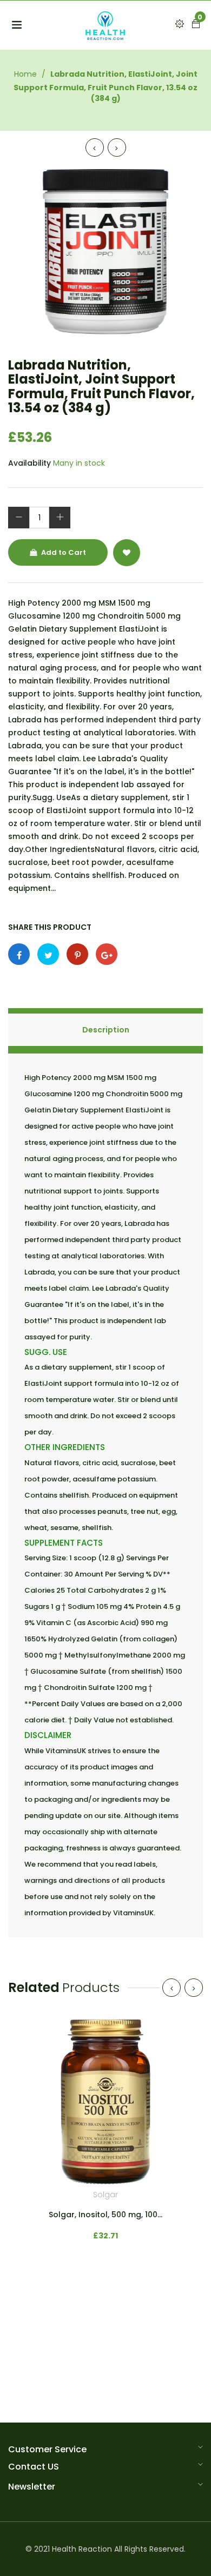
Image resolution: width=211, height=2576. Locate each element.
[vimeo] (77, 954)
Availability (29, 463)
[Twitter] (48, 954)
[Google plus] (107, 954)
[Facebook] (19, 954)
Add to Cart (63, 552)
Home (25, 74)
